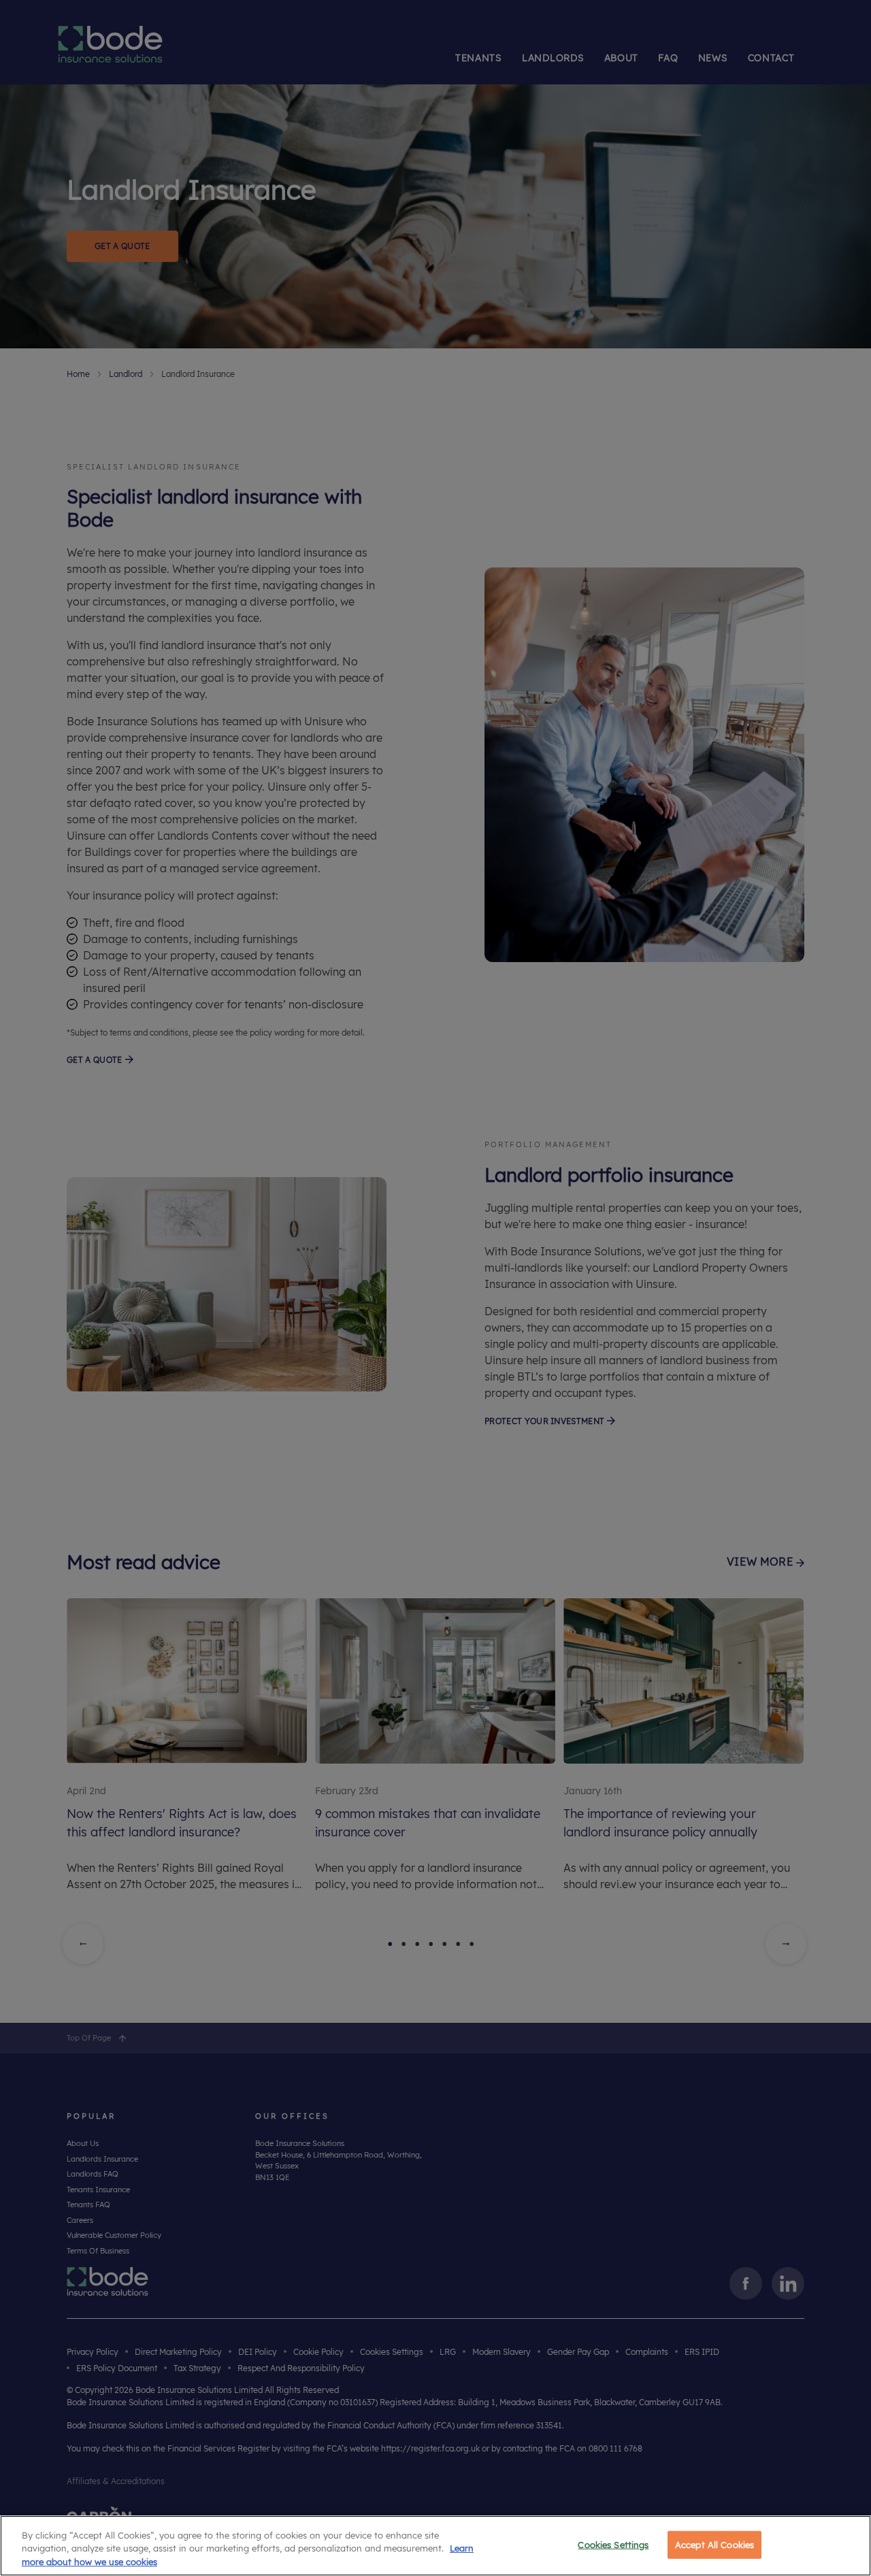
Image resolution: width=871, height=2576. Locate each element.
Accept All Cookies (714, 2544)
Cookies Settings (613, 2544)
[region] (435, 2546)
